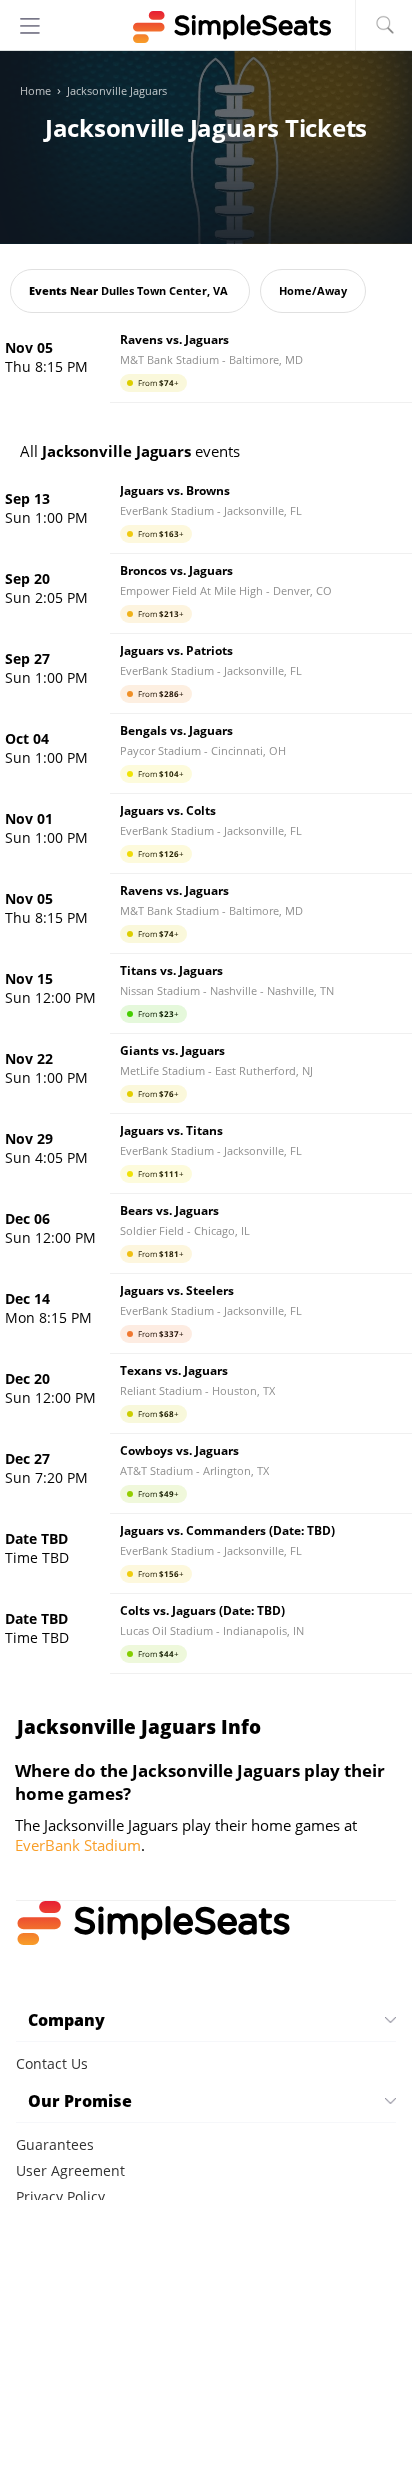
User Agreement (70, 2170)
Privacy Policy (60, 2196)
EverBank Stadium (78, 1845)
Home (35, 91)
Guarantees (55, 2144)
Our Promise (80, 2101)
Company (66, 2020)
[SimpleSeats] (206, 27)
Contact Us (52, 2063)
